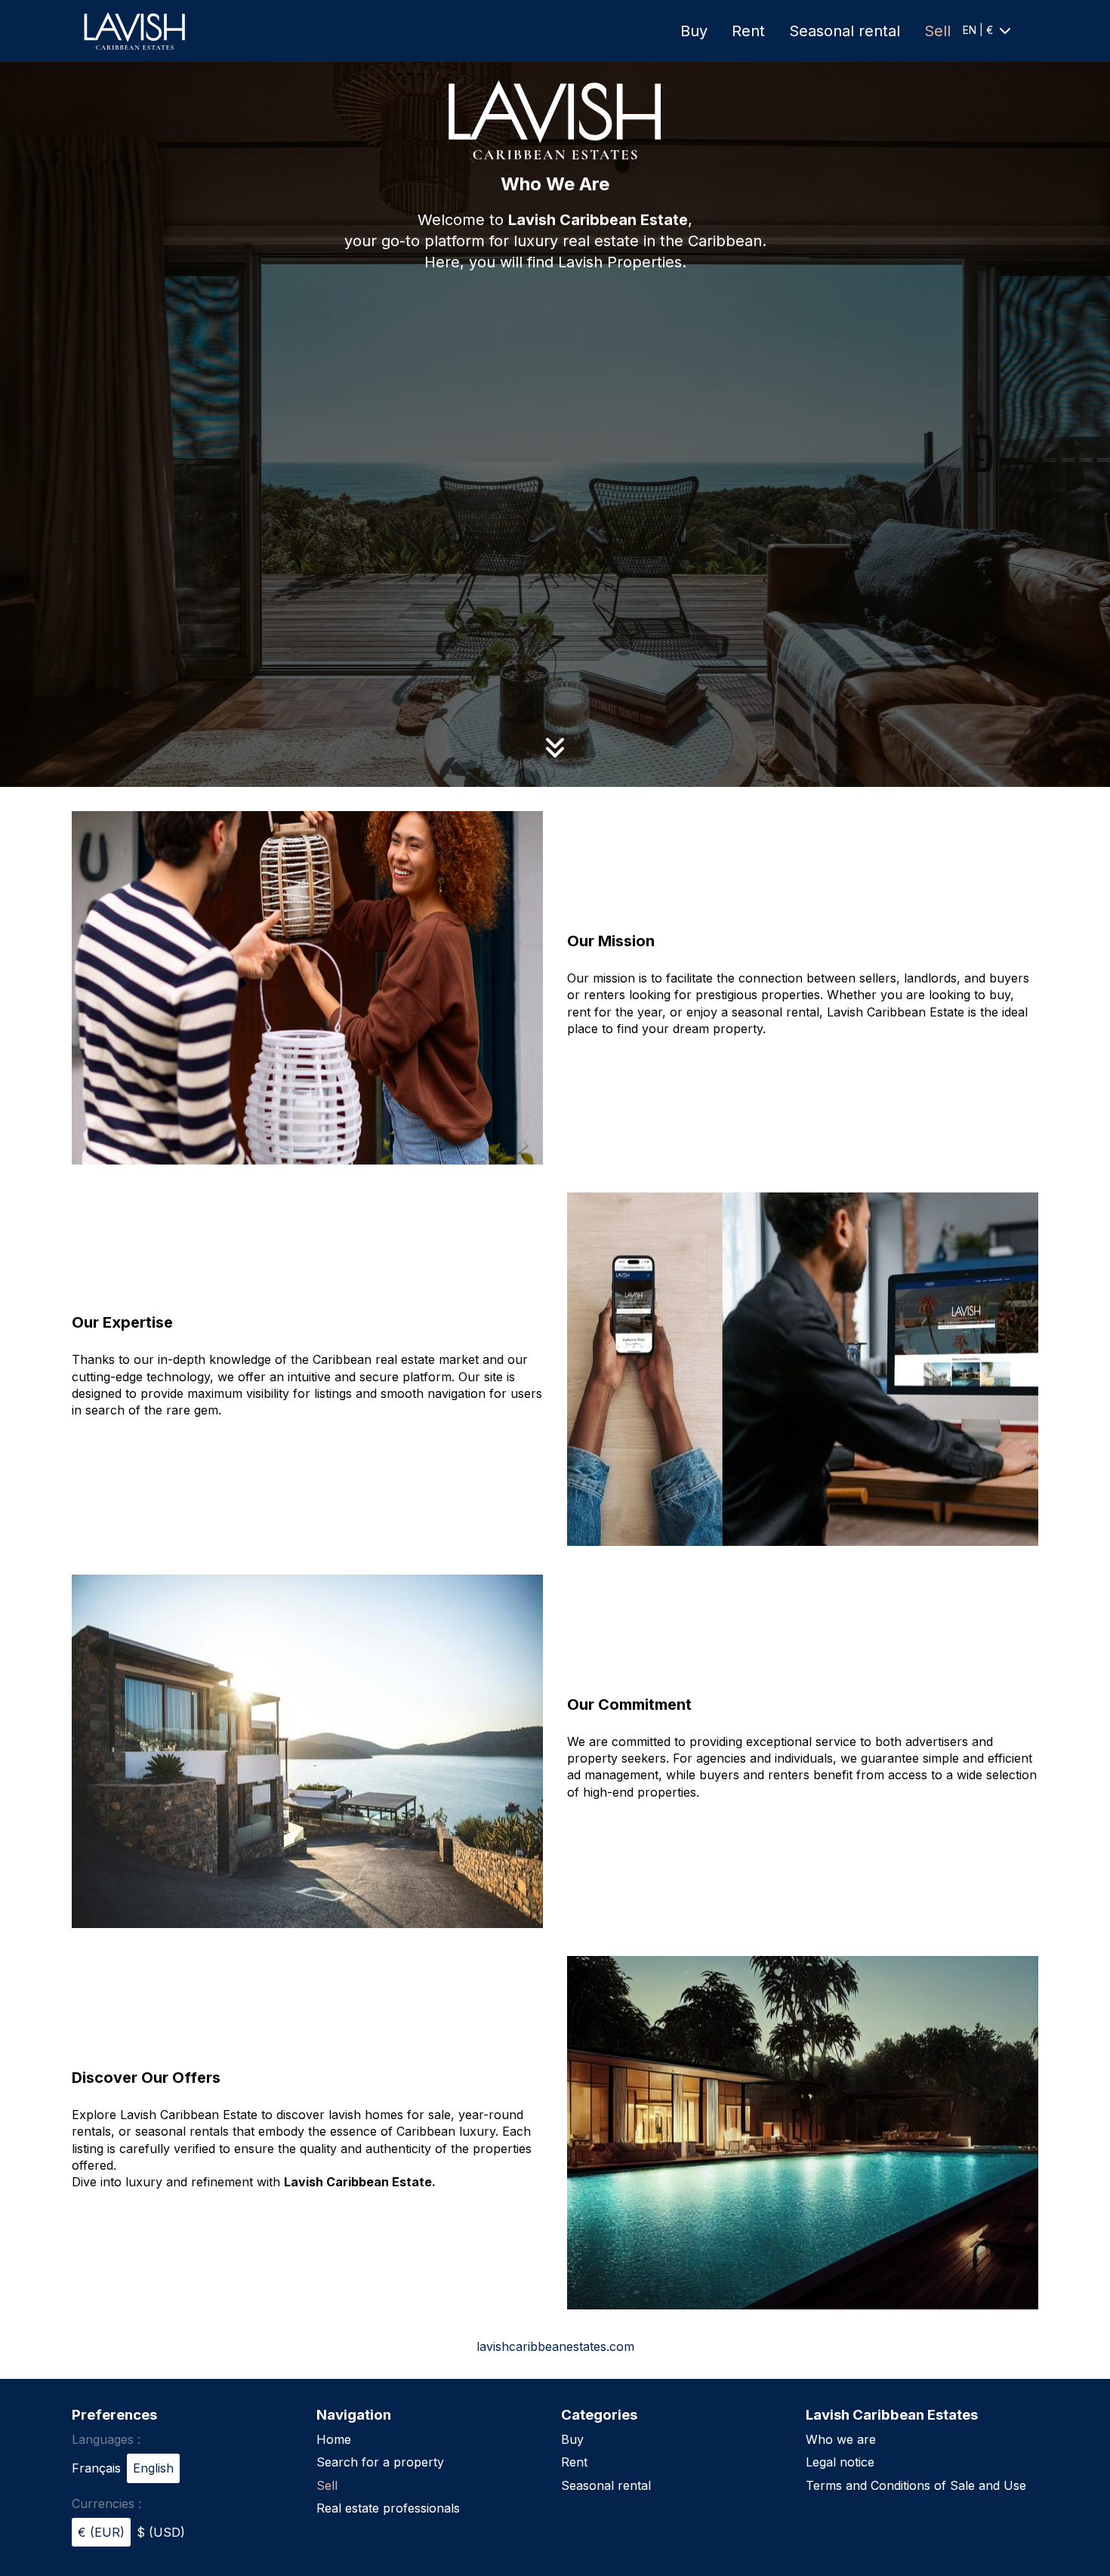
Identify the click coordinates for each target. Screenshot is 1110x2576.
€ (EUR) (101, 2532)
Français (96, 2468)
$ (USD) (161, 2532)
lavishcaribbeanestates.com (555, 2346)
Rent (748, 31)
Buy (694, 31)
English (153, 2468)
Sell (937, 31)
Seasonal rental (845, 31)
